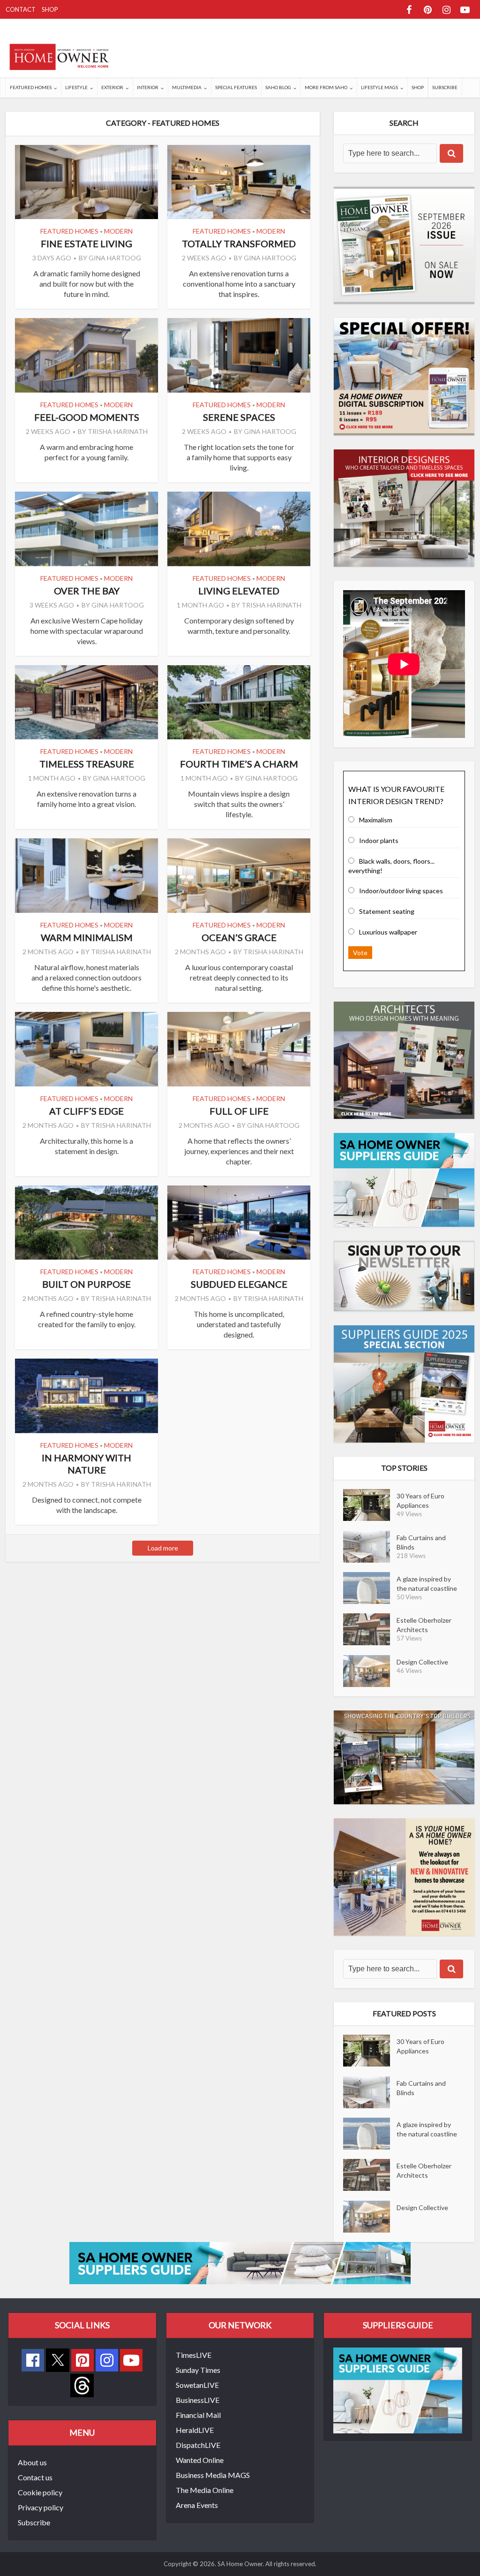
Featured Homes (31, 87)
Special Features (236, 87)
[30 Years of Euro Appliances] (370, 1505)
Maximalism (376, 820)
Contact (21, 9)
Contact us (35, 2477)
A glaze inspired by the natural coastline (427, 1584)
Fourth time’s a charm (239, 764)
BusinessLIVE (198, 2400)
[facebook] (33, 2360)
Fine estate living (86, 243)
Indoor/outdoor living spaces (401, 891)
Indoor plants (379, 840)
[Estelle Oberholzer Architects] (370, 1629)
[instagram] (107, 2360)
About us (32, 2462)
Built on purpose (86, 1284)
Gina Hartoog (115, 258)
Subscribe (445, 87)
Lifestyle (76, 87)
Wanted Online (200, 2460)
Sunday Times (198, 2370)
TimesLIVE (194, 2355)
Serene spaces (239, 417)
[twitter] (58, 2359)
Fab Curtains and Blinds (421, 1542)
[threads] (82, 2384)
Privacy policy (41, 2507)
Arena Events (197, 2505)
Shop (50, 9)
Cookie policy (40, 2492)
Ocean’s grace (239, 937)
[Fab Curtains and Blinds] (370, 1547)
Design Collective (422, 1662)
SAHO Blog (278, 87)
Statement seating (387, 911)
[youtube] (131, 2360)
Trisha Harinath (118, 431)
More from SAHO (326, 87)
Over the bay (87, 591)
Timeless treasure (87, 764)
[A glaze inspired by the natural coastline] (370, 1588)
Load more (163, 1548)
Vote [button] (360, 953)
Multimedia (187, 87)
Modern (118, 231)
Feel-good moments (87, 417)
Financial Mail (198, 2415)
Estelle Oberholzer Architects (424, 1625)
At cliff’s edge (86, 1111)
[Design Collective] (370, 1671)
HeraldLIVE (195, 2430)
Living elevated (239, 591)
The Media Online (205, 2490)
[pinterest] (82, 2360)
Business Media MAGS (213, 2475)
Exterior (112, 87)
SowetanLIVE (197, 2385)
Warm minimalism (87, 937)
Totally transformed (239, 243)
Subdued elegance (239, 1284)
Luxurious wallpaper (388, 932)
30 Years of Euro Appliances (420, 1501)
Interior (148, 87)
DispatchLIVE (198, 2445)
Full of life (239, 1111)
